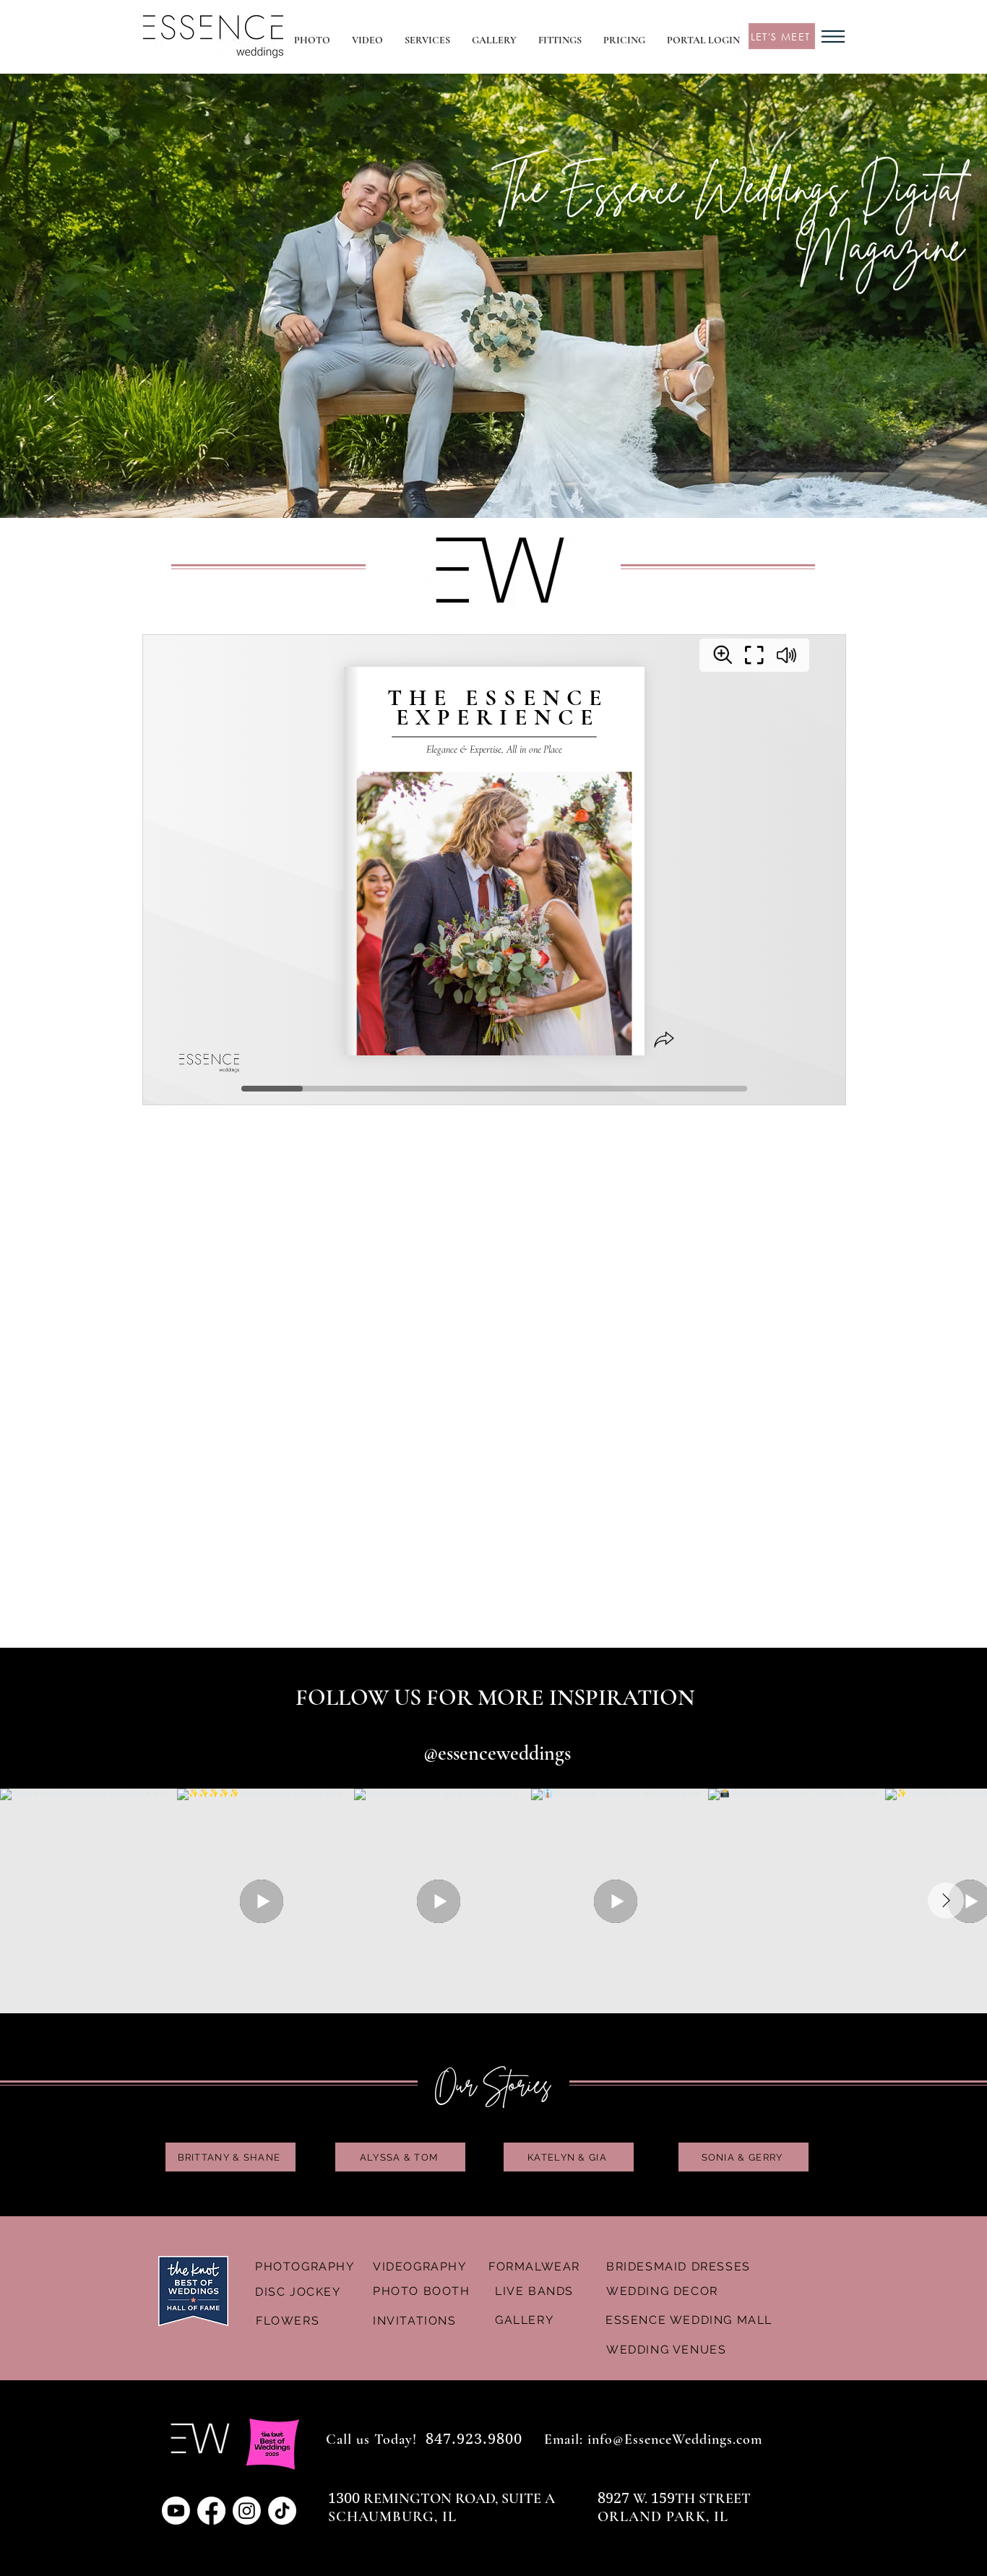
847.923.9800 (474, 2439)
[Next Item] (946, 1901)
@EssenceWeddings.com (688, 2439)
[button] (427, 40)
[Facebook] (211, 2511)
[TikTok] (282, 2511)
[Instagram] (247, 2511)
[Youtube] (176, 2511)
